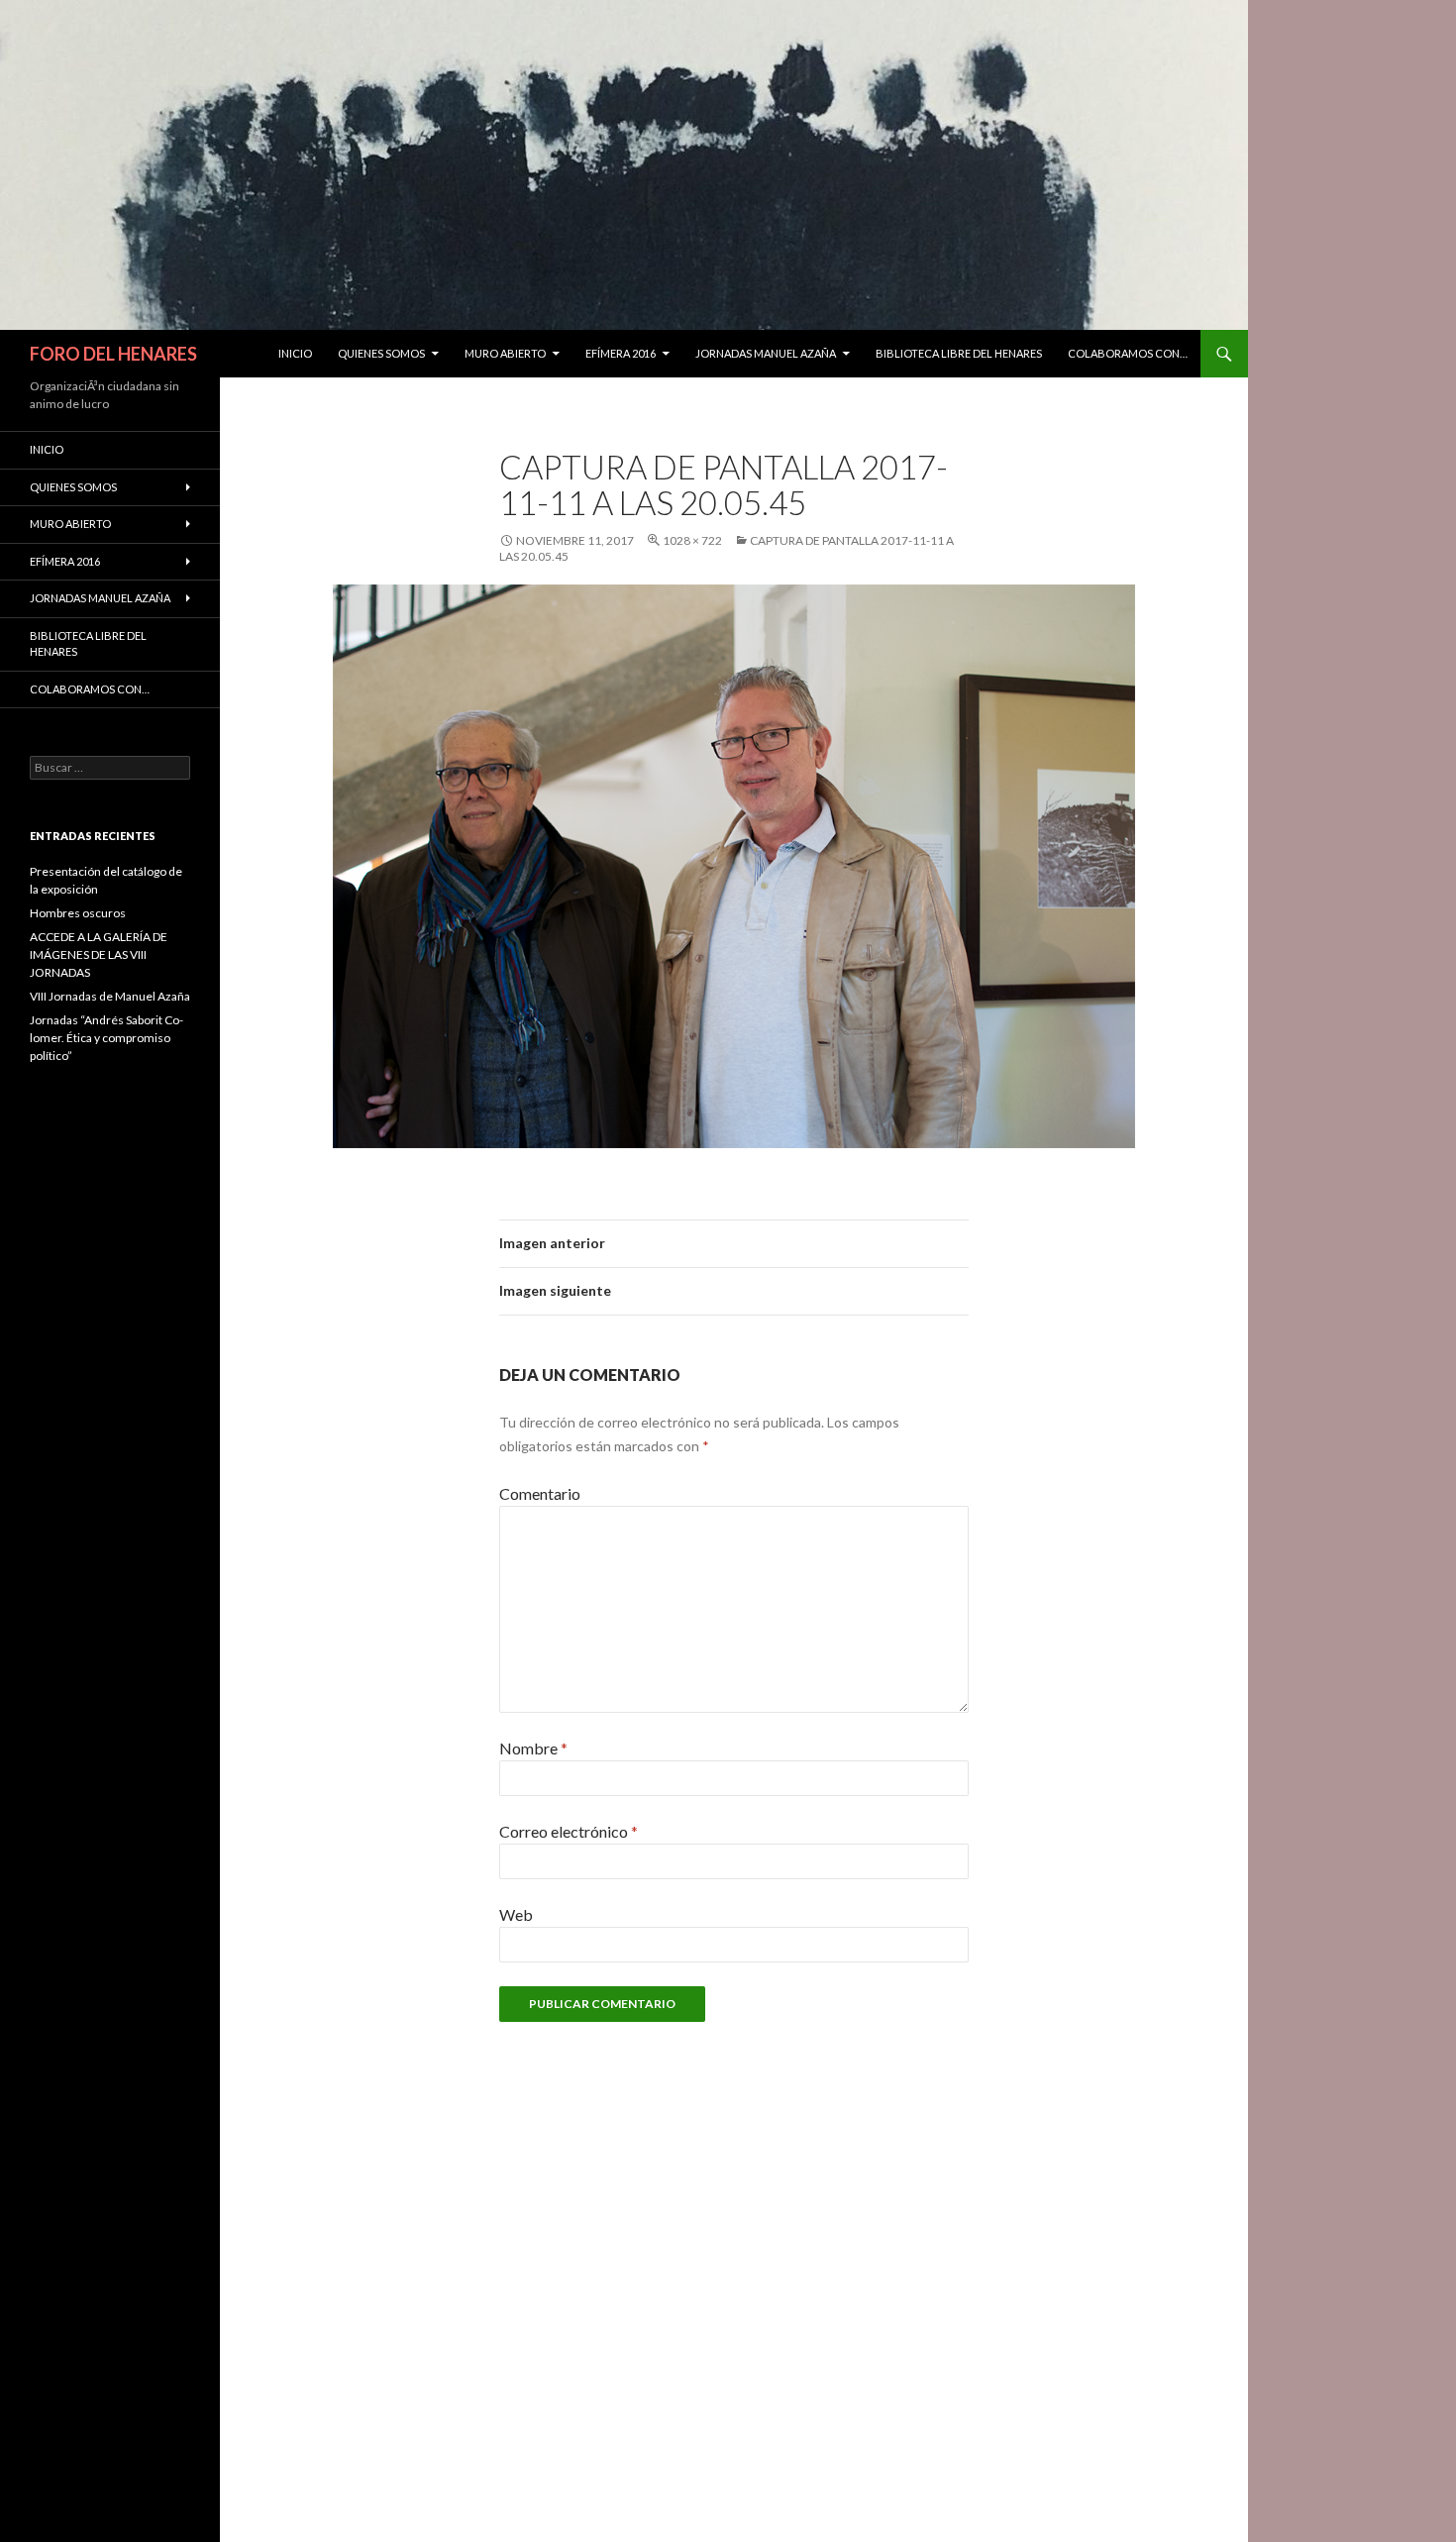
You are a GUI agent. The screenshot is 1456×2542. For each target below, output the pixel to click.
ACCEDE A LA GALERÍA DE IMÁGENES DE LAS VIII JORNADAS (99, 954)
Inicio (295, 353)
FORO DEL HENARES (113, 354)
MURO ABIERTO (505, 353)
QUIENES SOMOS (381, 353)
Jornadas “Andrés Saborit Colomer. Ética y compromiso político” (106, 1038)
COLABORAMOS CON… (1128, 353)
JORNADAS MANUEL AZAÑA (766, 353)
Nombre (533, 1748)
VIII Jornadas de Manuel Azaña (110, 996)
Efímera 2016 (621, 353)
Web (516, 1914)
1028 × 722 (692, 540)
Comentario (540, 1493)
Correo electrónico (569, 1831)
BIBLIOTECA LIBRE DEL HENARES (959, 353)
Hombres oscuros (78, 913)
